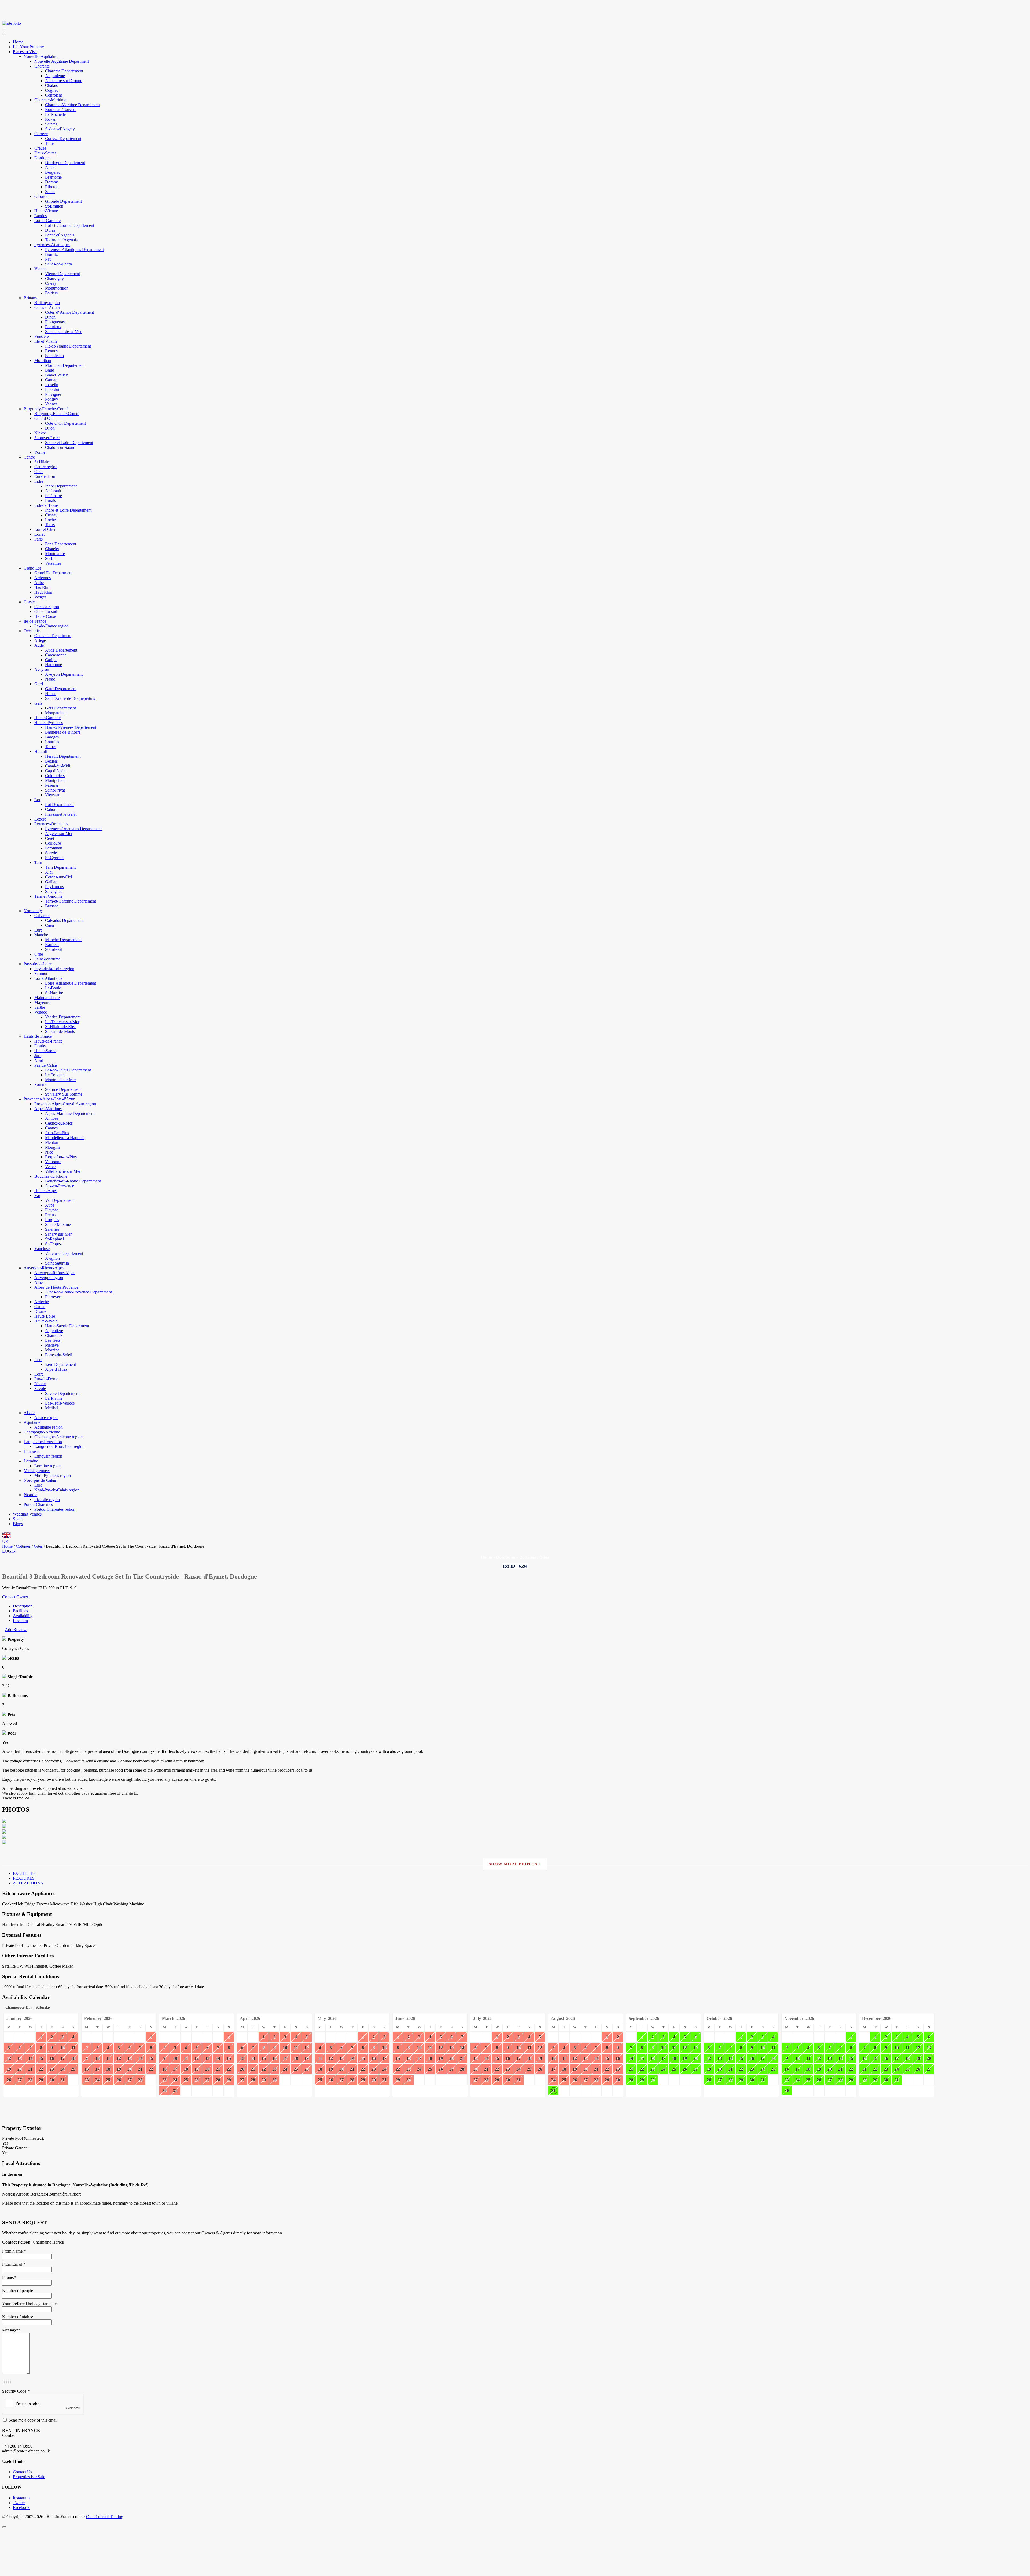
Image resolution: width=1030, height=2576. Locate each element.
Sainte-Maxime (58, 1224)
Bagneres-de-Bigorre (63, 732)
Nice (49, 1152)
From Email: (14, 2264)
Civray (51, 283)
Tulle (49, 143)
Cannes (51, 1128)
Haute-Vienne (46, 211)
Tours (50, 525)
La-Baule (53, 988)
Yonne (40, 452)
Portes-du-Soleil (59, 1355)
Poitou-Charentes (38, 1504)
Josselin (52, 385)
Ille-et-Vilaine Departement (68, 346)
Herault (41, 751)
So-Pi (50, 558)
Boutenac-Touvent (61, 110)
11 (73, 2048)
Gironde (41, 196)
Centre (29, 457)
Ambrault (53, 491)
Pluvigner (53, 394)
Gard (39, 684)
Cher (38, 472)
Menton (52, 1142)
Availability (23, 1616)
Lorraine (31, 1461)
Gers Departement (60, 708)
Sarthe (40, 1007)
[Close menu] (4, 34)
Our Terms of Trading (105, 2517)
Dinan (50, 317)
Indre (39, 481)
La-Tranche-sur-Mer (62, 1022)
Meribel (52, 1408)
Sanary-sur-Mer (58, 1234)
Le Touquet (55, 1075)
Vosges (40, 597)
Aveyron (42, 669)
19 (9, 2069)
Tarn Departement (60, 867)
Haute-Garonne (47, 718)
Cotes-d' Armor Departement (69, 312)
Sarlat (50, 192)
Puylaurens (54, 887)
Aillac (50, 167)
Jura (38, 1056)
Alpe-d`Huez (56, 1369)
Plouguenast (55, 322)
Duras (50, 230)
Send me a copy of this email (32, 2420)
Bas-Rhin (42, 587)
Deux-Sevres (45, 153)
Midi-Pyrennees (37, 1471)
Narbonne (54, 665)
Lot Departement (59, 805)
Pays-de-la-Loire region (54, 969)
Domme (52, 182)
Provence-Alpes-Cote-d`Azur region (65, 1104)
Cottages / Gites (534, 1557)
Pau (48, 259)
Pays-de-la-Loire (38, 964)
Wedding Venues (27, 1514)
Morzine (52, 1350)
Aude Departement (61, 650)
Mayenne (42, 1002)
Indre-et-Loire (46, 505)
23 (52, 2069)
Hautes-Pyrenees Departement (71, 727)
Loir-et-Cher (45, 529)
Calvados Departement (64, 920)
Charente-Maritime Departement (72, 105)
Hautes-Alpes (46, 1191)
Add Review (16, 1630)
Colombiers (55, 776)
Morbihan (43, 361)
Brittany (30, 298)
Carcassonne (56, 655)
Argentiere (54, 1331)
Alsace (29, 1413)
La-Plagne (54, 1398)
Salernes (52, 1229)
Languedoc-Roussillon (43, 1442)
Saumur (41, 973)
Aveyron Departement (64, 674)
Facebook (21, 2507)
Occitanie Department (53, 636)
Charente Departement (64, 71)
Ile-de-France (35, 621)
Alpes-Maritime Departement (70, 1113)
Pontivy (52, 399)
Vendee (41, 1012)
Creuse (40, 148)
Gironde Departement (63, 201)
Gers (38, 703)
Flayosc (52, 1210)
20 (20, 2069)
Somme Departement (63, 1089)
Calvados (42, 916)
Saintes (51, 124)
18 (73, 2058)
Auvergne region (49, 1278)
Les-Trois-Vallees (60, 1403)
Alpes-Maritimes (48, 1109)
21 (30, 2069)
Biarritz (51, 254)
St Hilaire (42, 462)
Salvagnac (54, 891)
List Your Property (28, 47)
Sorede (51, 853)
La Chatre (54, 496)
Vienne (40, 269)
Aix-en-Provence (60, 1186)
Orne (39, 954)
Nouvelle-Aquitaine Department (62, 61)
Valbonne (53, 1162)
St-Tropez (53, 1244)
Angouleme (55, 76)
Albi (49, 872)
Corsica (30, 602)
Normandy (33, 911)
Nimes (51, 694)
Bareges (52, 737)
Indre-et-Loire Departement (68, 510)
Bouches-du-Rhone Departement (73, 1181)
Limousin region (48, 1456)
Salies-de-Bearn (58, 264)
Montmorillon (57, 288)
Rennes (51, 351)
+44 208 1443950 (17, 2446)
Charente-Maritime (50, 100)
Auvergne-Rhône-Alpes (55, 1273)
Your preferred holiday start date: (30, 2304)
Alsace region (46, 1418)
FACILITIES (24, 1873)
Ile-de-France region (51, 626)
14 (30, 2058)
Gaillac (51, 882)
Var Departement (59, 1200)
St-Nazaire (54, 993)
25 (73, 2069)
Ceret (50, 838)
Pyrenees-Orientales (51, 824)
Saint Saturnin (57, 1263)
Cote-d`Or (43, 418)
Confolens (54, 95)
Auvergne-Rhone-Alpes (44, 1268)
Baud (50, 370)
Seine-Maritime (47, 959)
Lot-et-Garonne (47, 221)
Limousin (32, 1451)
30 (52, 2080)
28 (30, 2080)
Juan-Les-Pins (57, 1133)
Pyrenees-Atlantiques (52, 245)
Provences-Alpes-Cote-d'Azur (49, 1099)
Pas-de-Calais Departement (68, 1070)
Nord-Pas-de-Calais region (57, 1490)
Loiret (39, 534)
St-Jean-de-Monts (60, 1031)
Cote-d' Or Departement (65, 423)
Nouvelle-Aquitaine (40, 56)
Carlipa (51, 660)
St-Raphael (54, 1239)
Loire (39, 1374)
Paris (38, 539)
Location (20, 1620)
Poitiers (51, 293)
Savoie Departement (62, 1393)
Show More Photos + (515, 1864)
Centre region (46, 467)
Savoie (40, 1389)
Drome (40, 1311)
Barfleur (52, 945)
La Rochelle (55, 114)
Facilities (20, 1611)
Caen (49, 925)
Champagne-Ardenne (42, 1432)
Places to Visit (25, 52)
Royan (51, 119)
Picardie (30, 1495)
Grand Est (32, 568)
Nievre (40, 433)
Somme (41, 1084)
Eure (38, 930)
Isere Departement (60, 1364)
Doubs (40, 1046)
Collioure (53, 843)
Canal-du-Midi (58, 766)
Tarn (38, 862)
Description (23, 1606)
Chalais (51, 85)
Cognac (52, 90)
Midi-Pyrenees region (53, 1475)
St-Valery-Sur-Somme (64, 1094)
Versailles (53, 563)
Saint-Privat (55, 790)
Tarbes (51, 747)
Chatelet (52, 549)
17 (62, 2058)
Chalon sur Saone (60, 447)
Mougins (53, 1147)
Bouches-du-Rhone (51, 1176)
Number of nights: (18, 2317)
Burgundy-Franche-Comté (46, 409)
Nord (39, 1060)
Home (18, 42)
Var (37, 1195)
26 (9, 2080)
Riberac (52, 187)
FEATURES (24, 1878)
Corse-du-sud (46, 611)
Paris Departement (61, 544)
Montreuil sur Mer (60, 1080)
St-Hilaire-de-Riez (60, 1027)
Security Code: (16, 2391)
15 (41, 2058)
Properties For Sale (29, 2477)
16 (52, 2058)
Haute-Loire (45, 1316)
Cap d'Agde (55, 771)
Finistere (42, 336)
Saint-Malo (54, 356)
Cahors (51, 809)
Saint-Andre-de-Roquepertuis (70, 698)
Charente (42, 66)
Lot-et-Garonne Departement (70, 225)
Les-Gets (53, 1340)
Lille (38, 1485)
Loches (51, 520)
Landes (41, 216)
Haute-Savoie (46, 1321)
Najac (50, 679)
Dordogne (43, 158)
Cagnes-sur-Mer (59, 1123)
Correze (41, 134)
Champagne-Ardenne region (58, 1437)
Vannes (51, 404)
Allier (39, 1282)
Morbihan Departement (65, 365)
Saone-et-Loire (47, 438)
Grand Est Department (53, 573)
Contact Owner (15, 1597)
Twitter (19, 2503)
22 (41, 2069)
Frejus (50, 1215)
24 (62, 2069)
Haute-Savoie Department (67, 1326)
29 (41, 2080)
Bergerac (53, 172)
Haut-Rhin (43, 592)
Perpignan (54, 848)
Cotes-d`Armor (47, 307)
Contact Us (22, 2472)
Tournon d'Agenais (61, 240)
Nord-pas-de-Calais (40, 1480)
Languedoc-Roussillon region (59, 1446)
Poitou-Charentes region (55, 1509)
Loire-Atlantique (48, 978)
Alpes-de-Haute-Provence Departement (78, 1292)
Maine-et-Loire (47, 998)
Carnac (51, 380)
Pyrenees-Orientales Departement (73, 829)
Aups (50, 1205)
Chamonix (54, 1335)
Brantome (53, 177)
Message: (11, 2330)
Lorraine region (47, 1466)
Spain (18, 1519)
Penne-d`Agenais (60, 235)
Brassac (52, 906)
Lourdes (52, 742)
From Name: (14, 2251)
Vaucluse (42, 1249)
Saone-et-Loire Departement (69, 443)
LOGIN (9, 1551)
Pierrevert (53, 1297)
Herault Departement (63, 756)
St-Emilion (54, 206)
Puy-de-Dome (46, 1379)
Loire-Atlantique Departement (71, 983)
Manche (41, 935)
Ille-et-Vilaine (46, 341)
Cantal (40, 1307)
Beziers (51, 761)
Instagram (21, 2498)
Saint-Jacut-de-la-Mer (63, 332)
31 (62, 2080)
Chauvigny (54, 278)
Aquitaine (32, 1422)
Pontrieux (53, 327)
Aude (39, 645)
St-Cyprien (54, 858)
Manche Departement (63, 940)
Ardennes (43, 578)
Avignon (52, 1258)
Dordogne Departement (65, 163)
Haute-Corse (45, 616)
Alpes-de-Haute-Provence (56, 1287)
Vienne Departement (62, 274)
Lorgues (52, 1220)
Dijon (50, 428)
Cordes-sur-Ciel (58, 877)
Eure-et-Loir (45, 476)
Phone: (9, 2277)
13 (20, 2058)
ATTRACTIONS (28, 1883)
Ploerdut (52, 389)
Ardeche (42, 1302)
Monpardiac (55, 713)
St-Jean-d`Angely (60, 129)
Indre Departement (61, 486)
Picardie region (47, 1500)
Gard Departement (61, 689)
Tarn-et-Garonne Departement (71, 901)
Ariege (40, 640)
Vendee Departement (63, 1017)
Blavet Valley (56, 375)
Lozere (40, 819)
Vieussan (53, 795)
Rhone (40, 1384)
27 (20, 2080)
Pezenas (52, 785)
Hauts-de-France (38, 1036)
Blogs (18, 1524)
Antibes (52, 1118)
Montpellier (55, 780)
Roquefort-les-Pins (61, 1157)
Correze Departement (63, 138)
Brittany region (47, 303)
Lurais (50, 500)
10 (62, 2048)
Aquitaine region (49, 1427)
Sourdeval (54, 949)
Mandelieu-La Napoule (65, 1138)
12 (9, 2058)
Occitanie (32, 631)
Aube (39, 583)
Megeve (52, 1345)
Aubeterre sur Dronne (64, 81)
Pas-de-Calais (46, 1065)
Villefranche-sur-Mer (63, 1171)
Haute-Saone (45, 1051)
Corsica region (47, 607)
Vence (50, 1167)
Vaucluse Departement (64, 1253)
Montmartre (55, 554)
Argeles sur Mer (59, 834)
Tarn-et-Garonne (48, 896)
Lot (37, 800)
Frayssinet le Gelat (61, 814)
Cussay (51, 515)
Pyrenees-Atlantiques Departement (74, 250)
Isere (38, 1360)
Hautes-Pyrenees (49, 722)
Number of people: (18, 2291)
